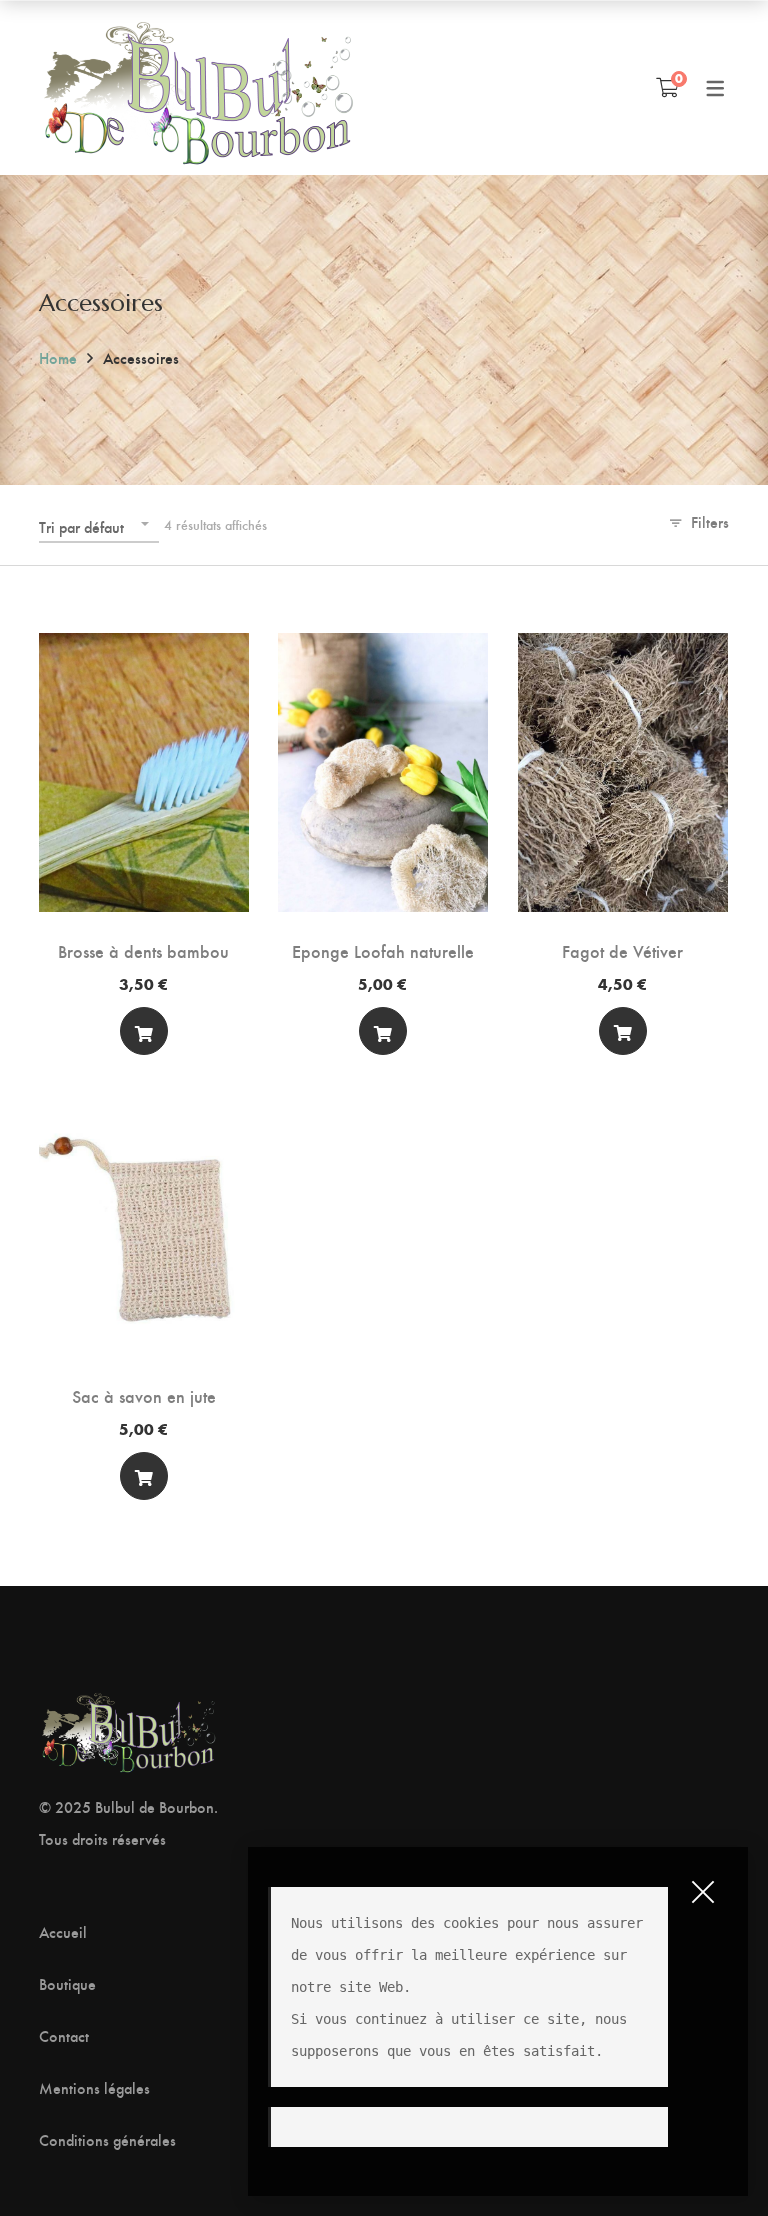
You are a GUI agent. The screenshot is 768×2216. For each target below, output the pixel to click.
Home (58, 357)
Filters (710, 521)
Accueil (63, 1932)
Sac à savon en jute (144, 1395)
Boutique (67, 1984)
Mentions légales (94, 2088)
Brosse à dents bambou (143, 950)
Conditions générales (107, 2140)
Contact (64, 2036)
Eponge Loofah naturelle (383, 950)
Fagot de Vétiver (622, 950)
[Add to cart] (144, 1031)
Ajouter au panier (144, 1036)
